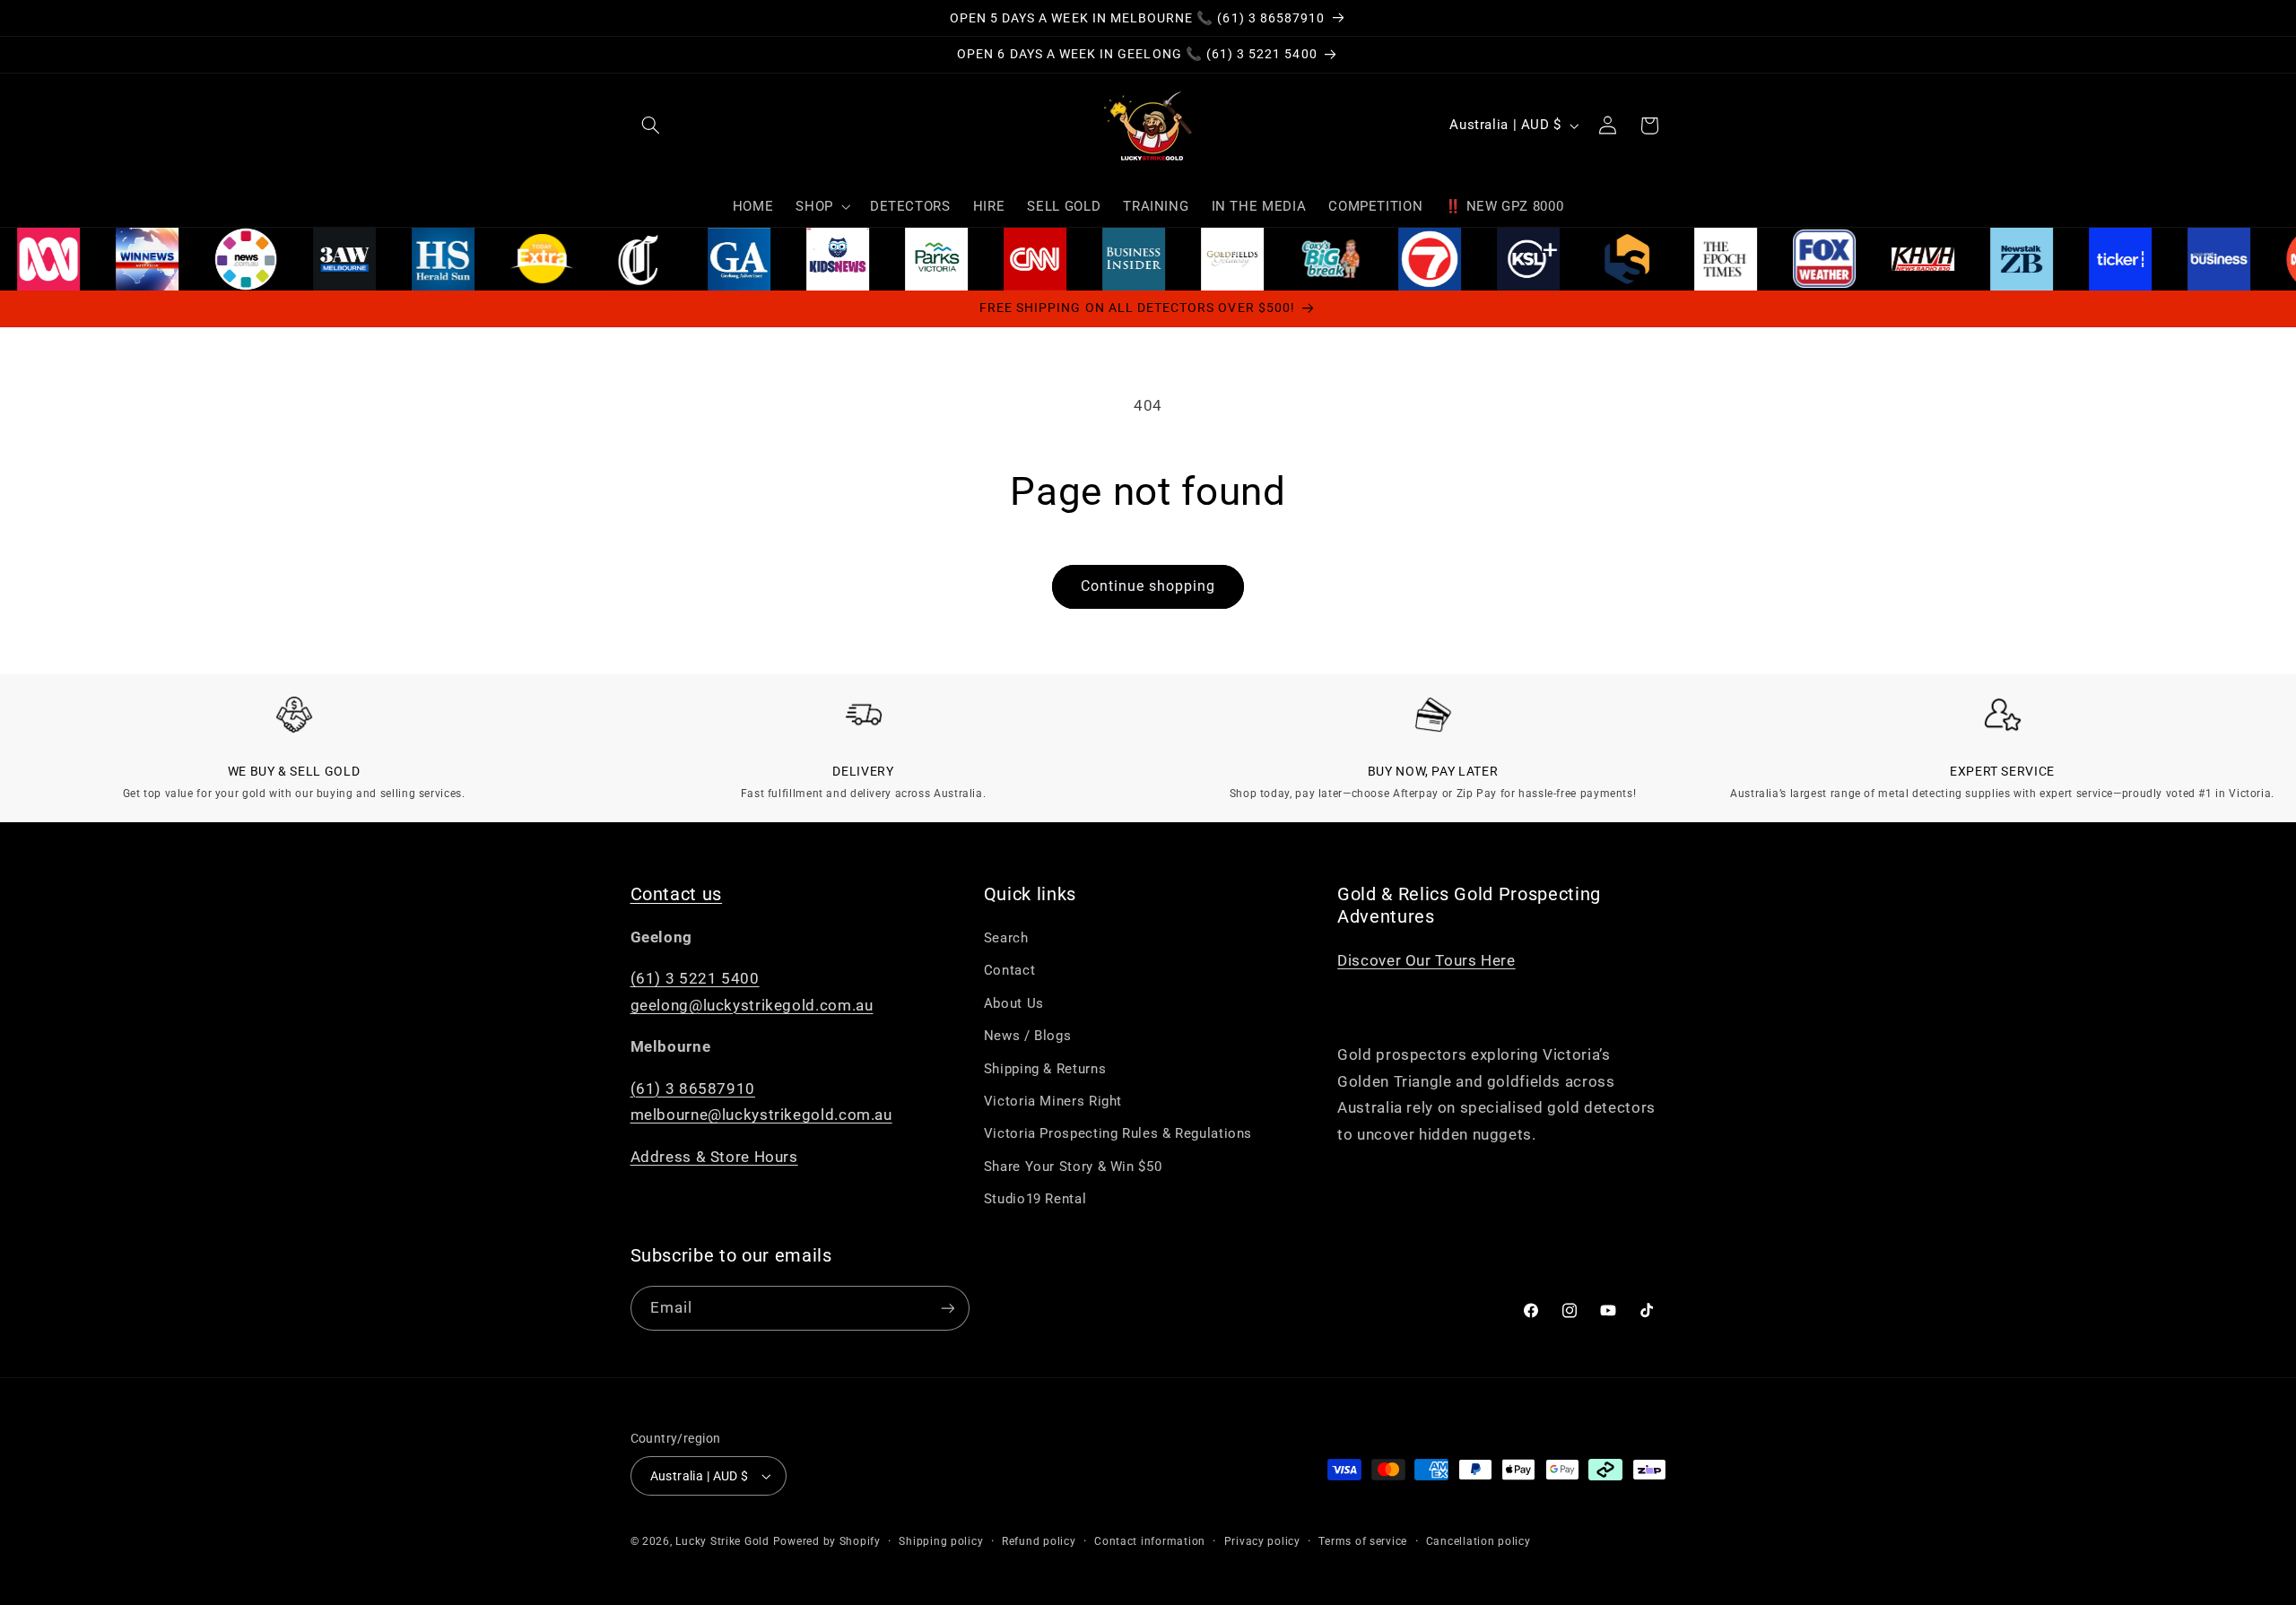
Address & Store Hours (714, 1157)
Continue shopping (1148, 586)
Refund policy (1039, 1541)
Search (1006, 938)
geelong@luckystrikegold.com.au (752, 1005)
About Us (1014, 1003)
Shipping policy (941, 1541)
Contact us (677, 894)
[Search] (651, 126)
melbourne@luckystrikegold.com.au (761, 1115)
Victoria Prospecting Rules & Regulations (1118, 1133)
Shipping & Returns (1045, 1069)
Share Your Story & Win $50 (1073, 1167)
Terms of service (1363, 1541)
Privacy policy (1262, 1541)
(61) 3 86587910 (693, 1089)
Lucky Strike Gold (722, 1541)
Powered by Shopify (827, 1541)
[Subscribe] (947, 1308)
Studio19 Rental (1035, 1199)
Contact (1009, 970)
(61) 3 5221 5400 (695, 978)
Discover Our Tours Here (1426, 960)
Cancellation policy (1478, 1541)
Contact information (1150, 1541)
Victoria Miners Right (1053, 1101)
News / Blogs (1028, 1036)
